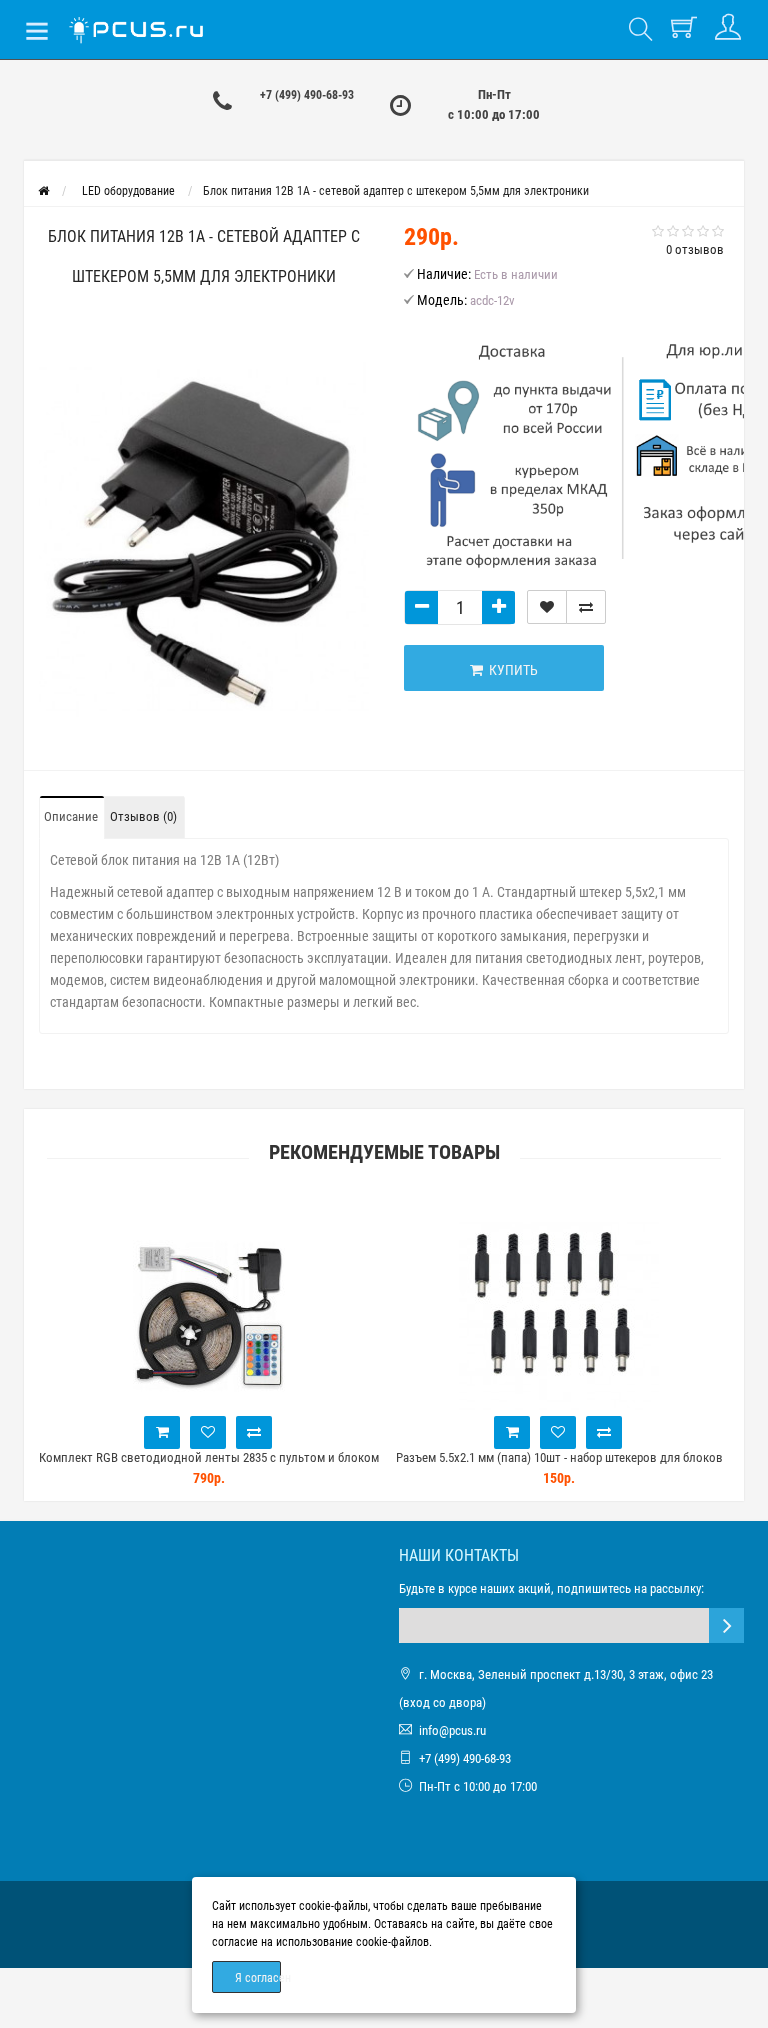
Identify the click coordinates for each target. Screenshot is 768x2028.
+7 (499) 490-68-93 (307, 95)
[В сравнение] (586, 607)
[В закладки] (547, 607)
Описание (71, 816)
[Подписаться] (726, 1625)
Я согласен (258, 1978)
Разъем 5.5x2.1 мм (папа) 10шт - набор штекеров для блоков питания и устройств (559, 1466)
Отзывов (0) (143, 816)
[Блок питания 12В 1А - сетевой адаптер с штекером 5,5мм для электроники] (204, 538)
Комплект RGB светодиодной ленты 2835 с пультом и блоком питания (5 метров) (209, 1466)
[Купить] (162, 1432)
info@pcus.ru (452, 1730)
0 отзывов (695, 249)
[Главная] (43, 191)
